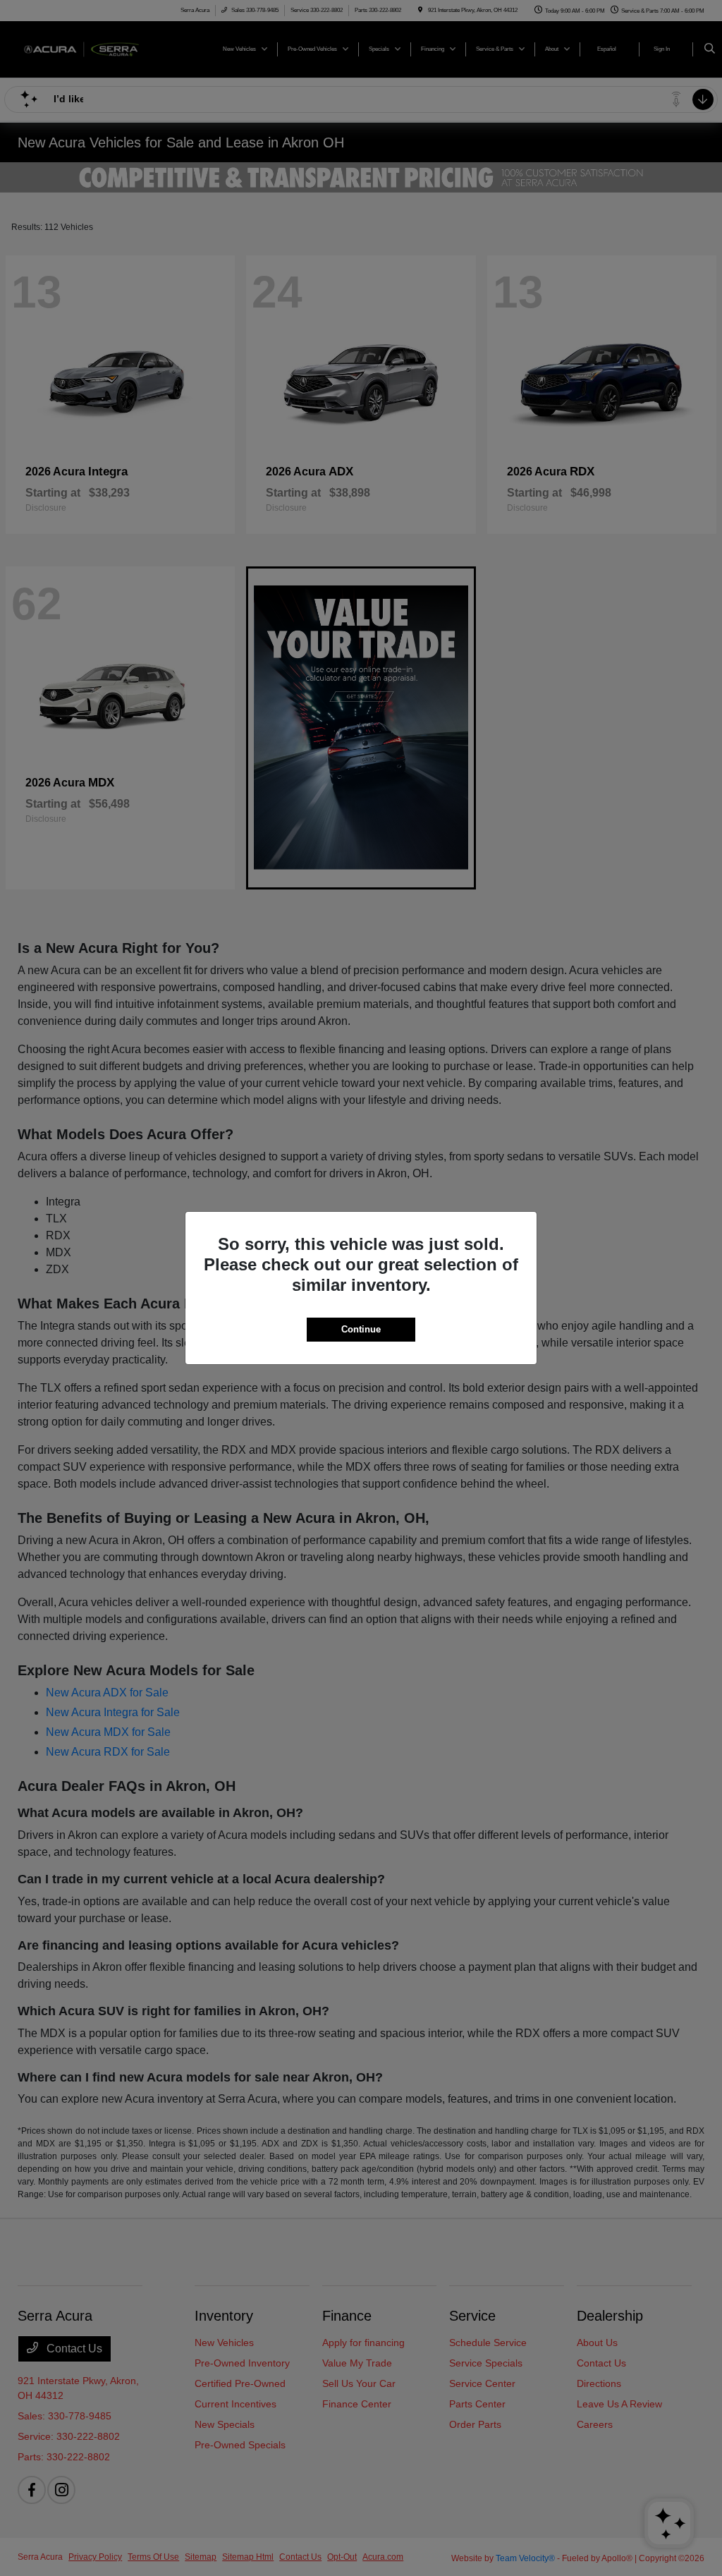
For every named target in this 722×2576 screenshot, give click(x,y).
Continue (361, 1329)
